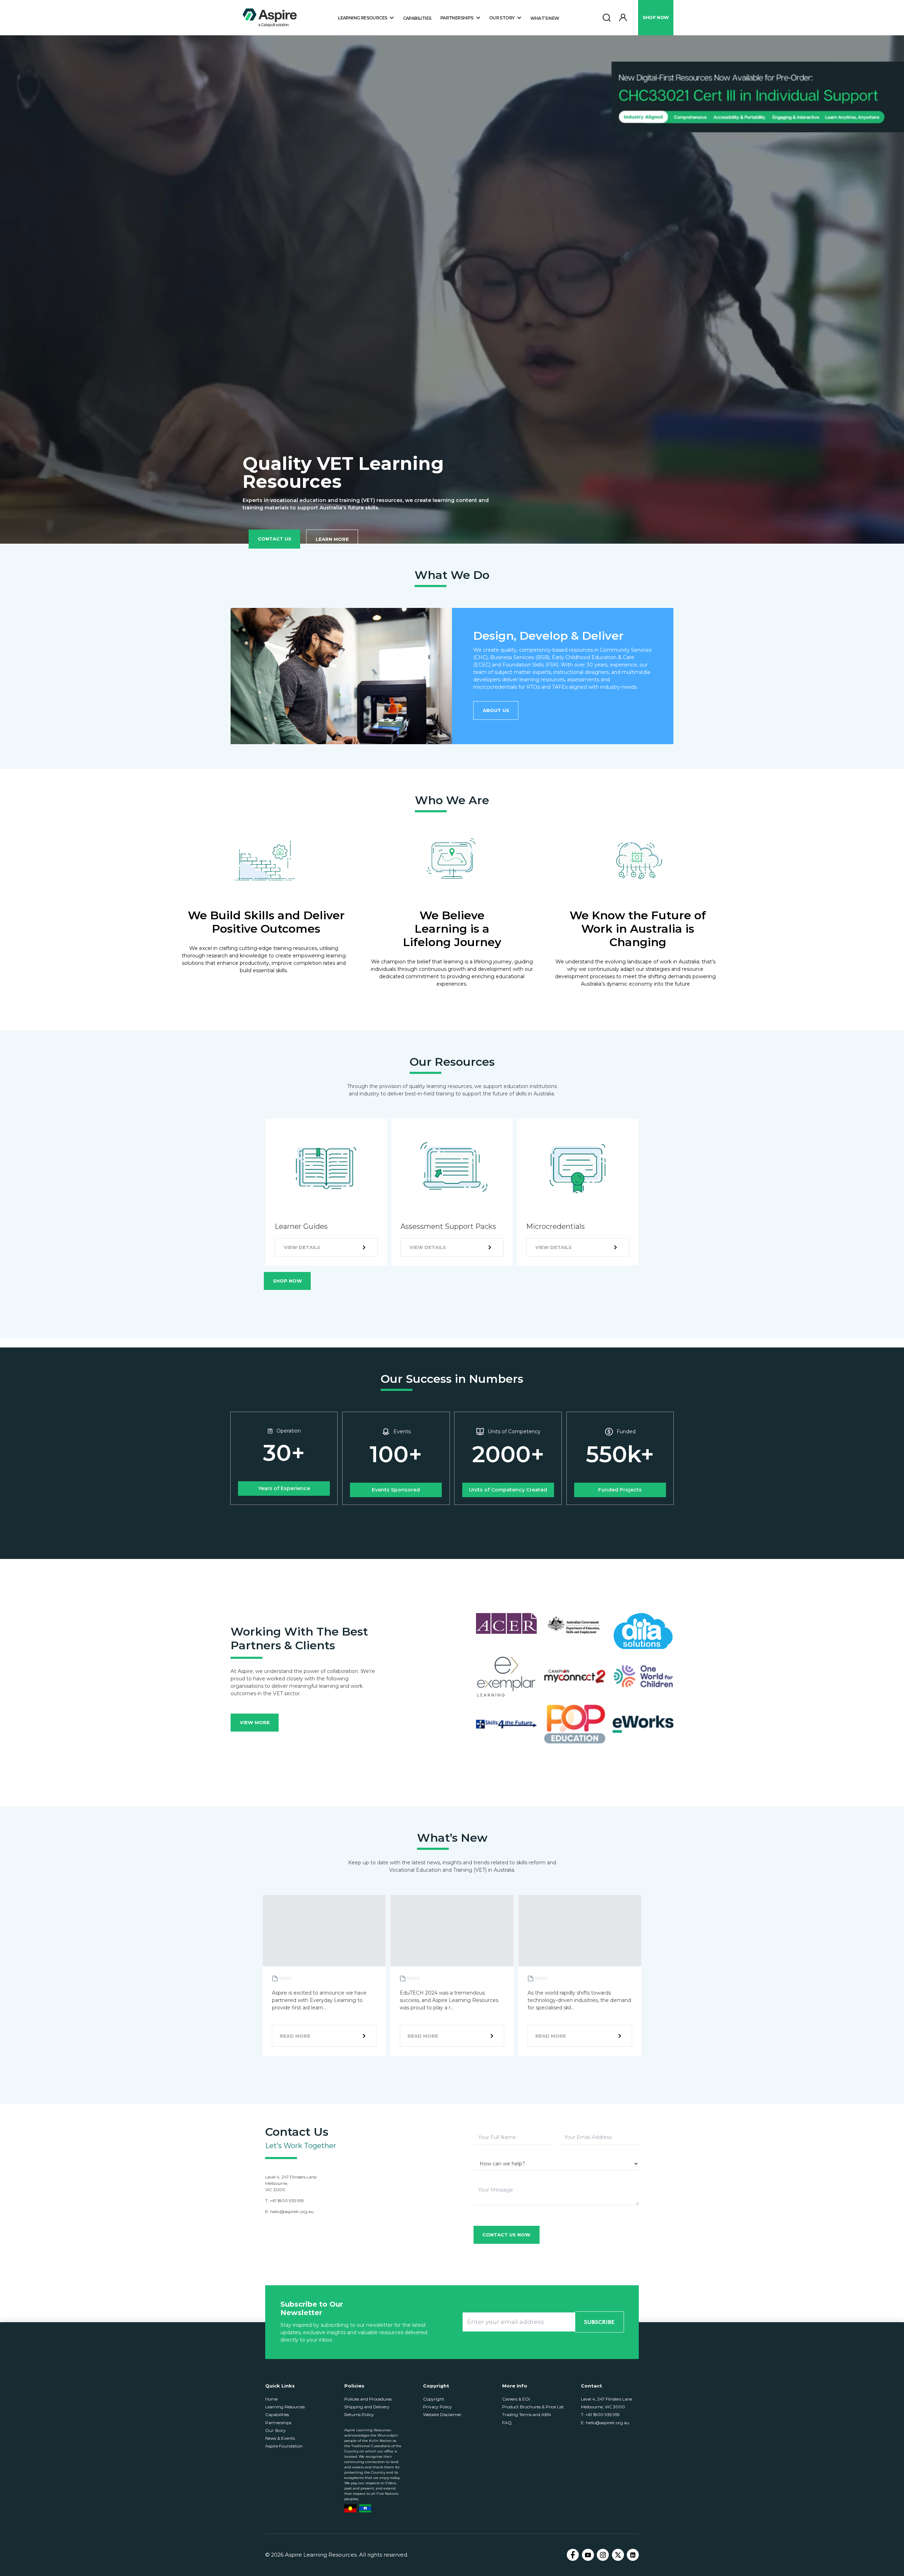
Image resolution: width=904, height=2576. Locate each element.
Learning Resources (285, 2407)
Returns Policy (359, 2414)
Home (271, 2399)
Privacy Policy (438, 2407)
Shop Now (287, 1281)
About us (496, 710)
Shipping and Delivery (367, 2407)
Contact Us (275, 539)
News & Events (280, 2438)
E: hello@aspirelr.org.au (605, 2423)
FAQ (507, 2423)
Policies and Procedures (368, 2399)
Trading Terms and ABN (527, 2414)
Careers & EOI (516, 2399)
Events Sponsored (396, 1490)
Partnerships (278, 2423)
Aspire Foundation (284, 2446)
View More (255, 1722)
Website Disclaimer (442, 2414)
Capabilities (417, 18)
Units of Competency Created (508, 1490)
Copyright (434, 2399)
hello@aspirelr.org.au (292, 2212)
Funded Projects (620, 1490)
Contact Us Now (506, 2235)
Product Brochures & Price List (533, 2407)
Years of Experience (284, 1488)
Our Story (275, 2430)
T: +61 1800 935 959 (600, 2414)
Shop (656, 17)
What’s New (545, 18)
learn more (332, 539)
